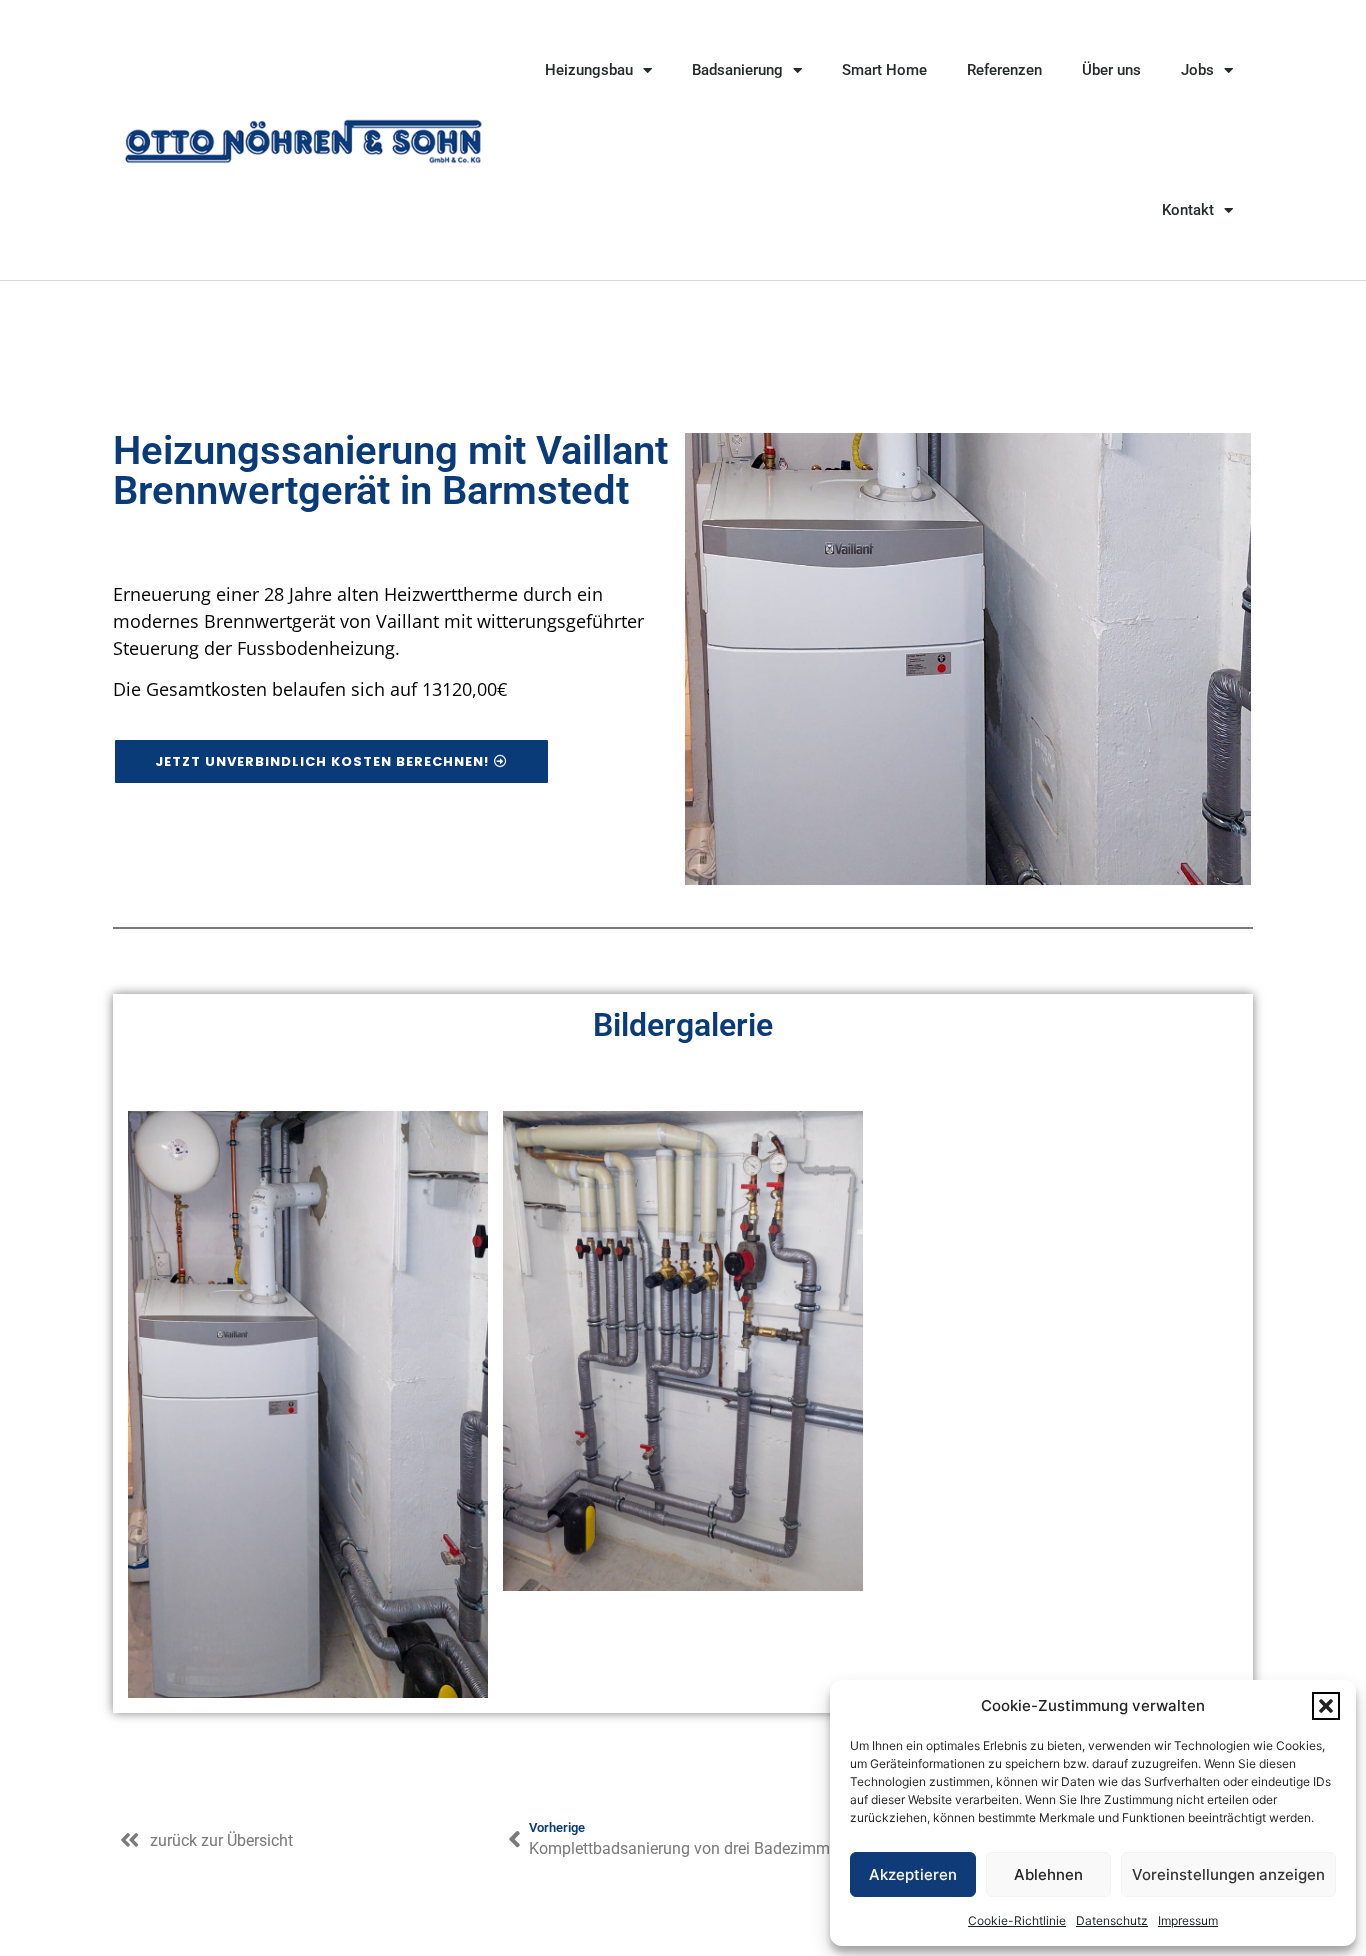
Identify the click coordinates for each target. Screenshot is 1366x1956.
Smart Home (884, 70)
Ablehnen (1048, 1874)
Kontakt (1188, 210)
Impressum (1188, 1920)
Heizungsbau (589, 70)
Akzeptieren (913, 1874)
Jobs (1197, 70)
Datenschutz (1112, 1920)
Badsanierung (737, 70)
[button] (1326, 1706)
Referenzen (1004, 70)
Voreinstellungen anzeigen (1228, 1874)
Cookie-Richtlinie (1017, 1920)
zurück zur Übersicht (221, 1840)
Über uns (1111, 70)
